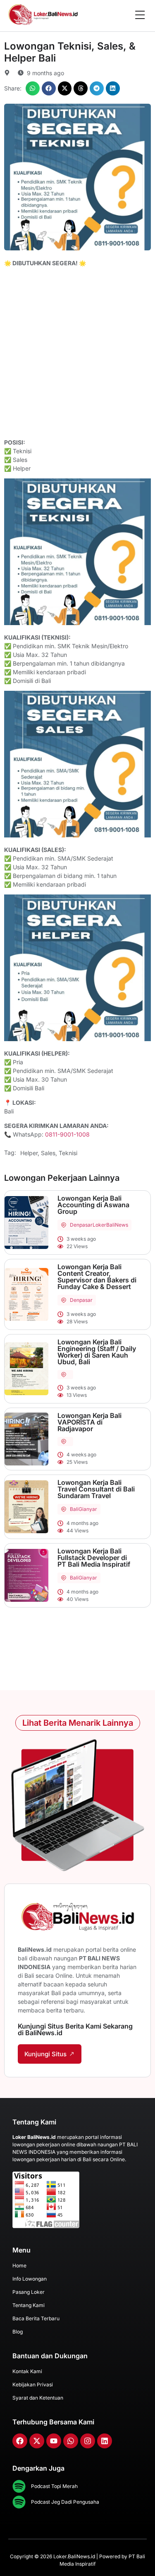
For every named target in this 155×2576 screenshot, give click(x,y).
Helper (29, 1153)
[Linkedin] (105, 2441)
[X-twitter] (37, 2441)
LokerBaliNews (110, 1225)
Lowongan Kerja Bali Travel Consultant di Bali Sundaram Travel (96, 1489)
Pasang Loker (29, 2292)
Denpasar (81, 1225)
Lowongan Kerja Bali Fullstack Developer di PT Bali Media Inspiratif (94, 1558)
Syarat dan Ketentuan (38, 2398)
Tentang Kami (29, 2305)
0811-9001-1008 (67, 1134)
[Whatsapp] (71, 2441)
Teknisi (68, 1153)
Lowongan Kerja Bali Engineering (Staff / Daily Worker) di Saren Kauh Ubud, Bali (97, 1352)
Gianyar (88, 1509)
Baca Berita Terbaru (36, 2318)
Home (19, 2266)
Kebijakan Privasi (33, 2385)
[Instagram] (88, 2441)
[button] (33, 88)
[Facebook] (20, 2441)
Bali (74, 1509)
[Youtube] (54, 2441)
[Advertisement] (77, 354)
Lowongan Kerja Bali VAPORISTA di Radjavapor (89, 1422)
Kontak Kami (27, 2371)
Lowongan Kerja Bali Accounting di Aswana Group (93, 1205)
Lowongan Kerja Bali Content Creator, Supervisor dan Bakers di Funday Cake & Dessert (97, 1277)
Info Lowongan (30, 2279)
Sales (48, 1153)
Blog (18, 2332)
